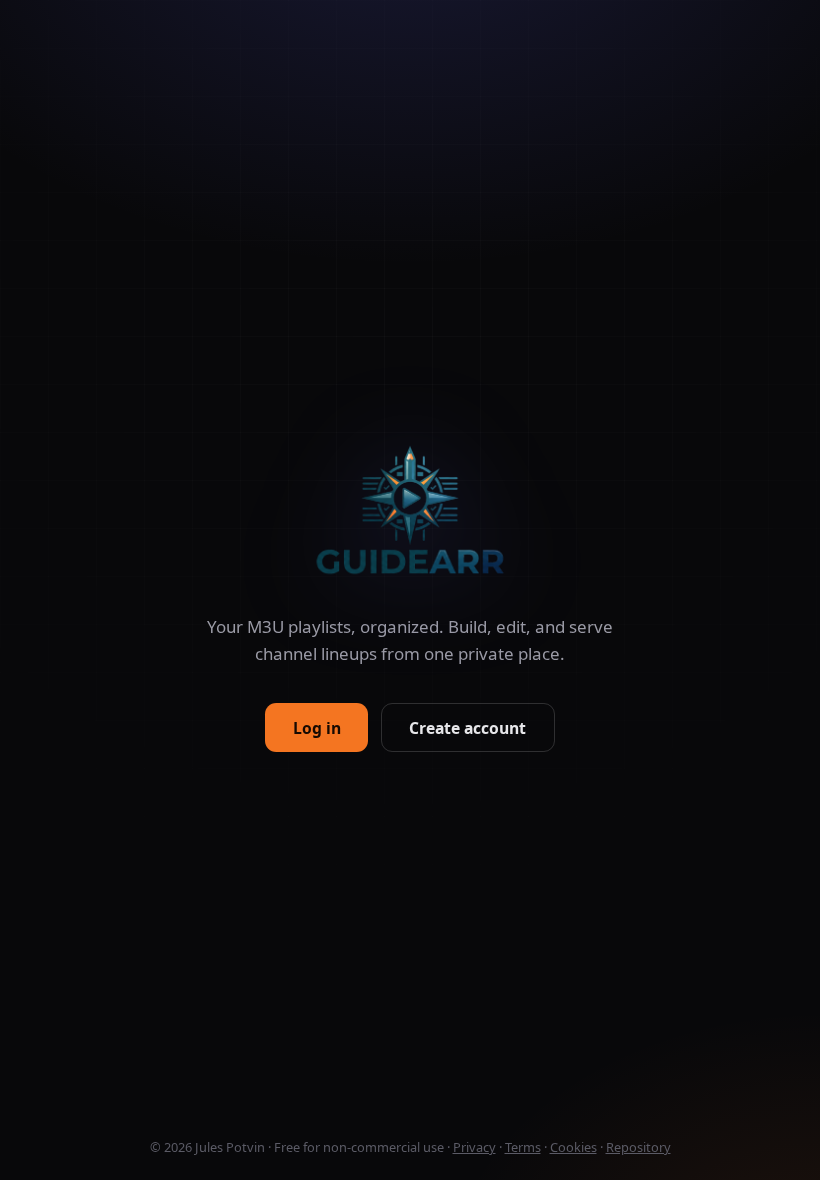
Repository (638, 1147)
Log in (317, 728)
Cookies (573, 1147)
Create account (467, 728)
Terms (523, 1147)
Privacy (474, 1147)
